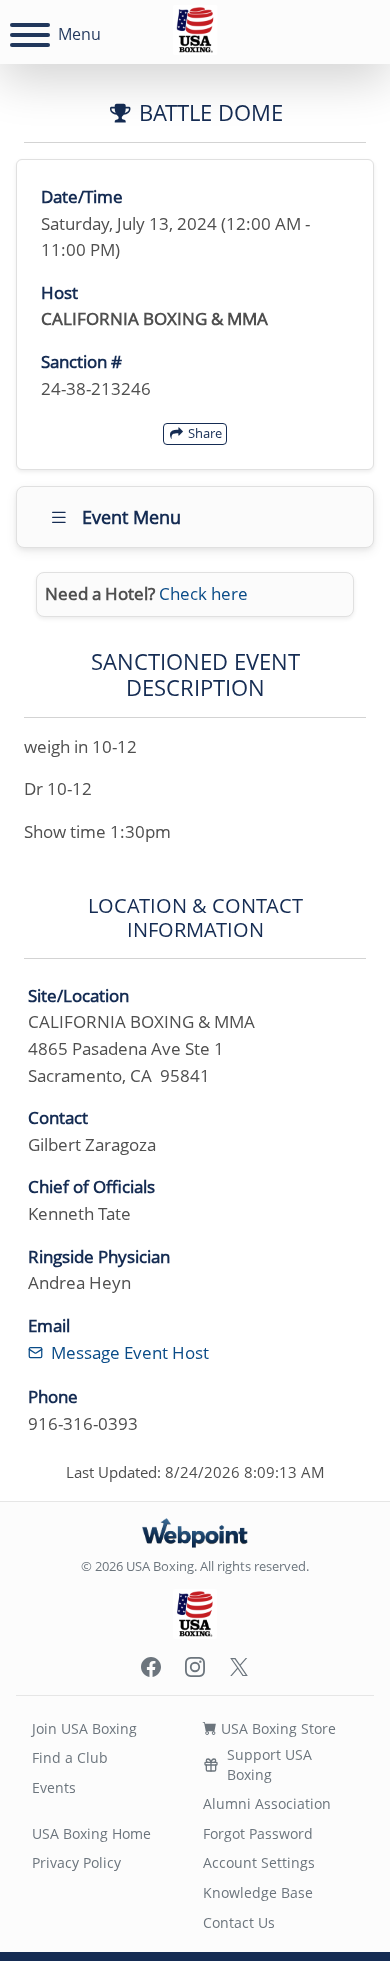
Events (54, 1787)
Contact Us (239, 1922)
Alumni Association (267, 1803)
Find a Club (70, 1757)
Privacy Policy (76, 1862)
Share (203, 433)
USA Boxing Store (276, 1728)
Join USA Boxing (84, 1728)
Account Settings (259, 1862)
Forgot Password (258, 1833)
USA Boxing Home (91, 1833)
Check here (203, 593)
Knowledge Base (258, 1892)
